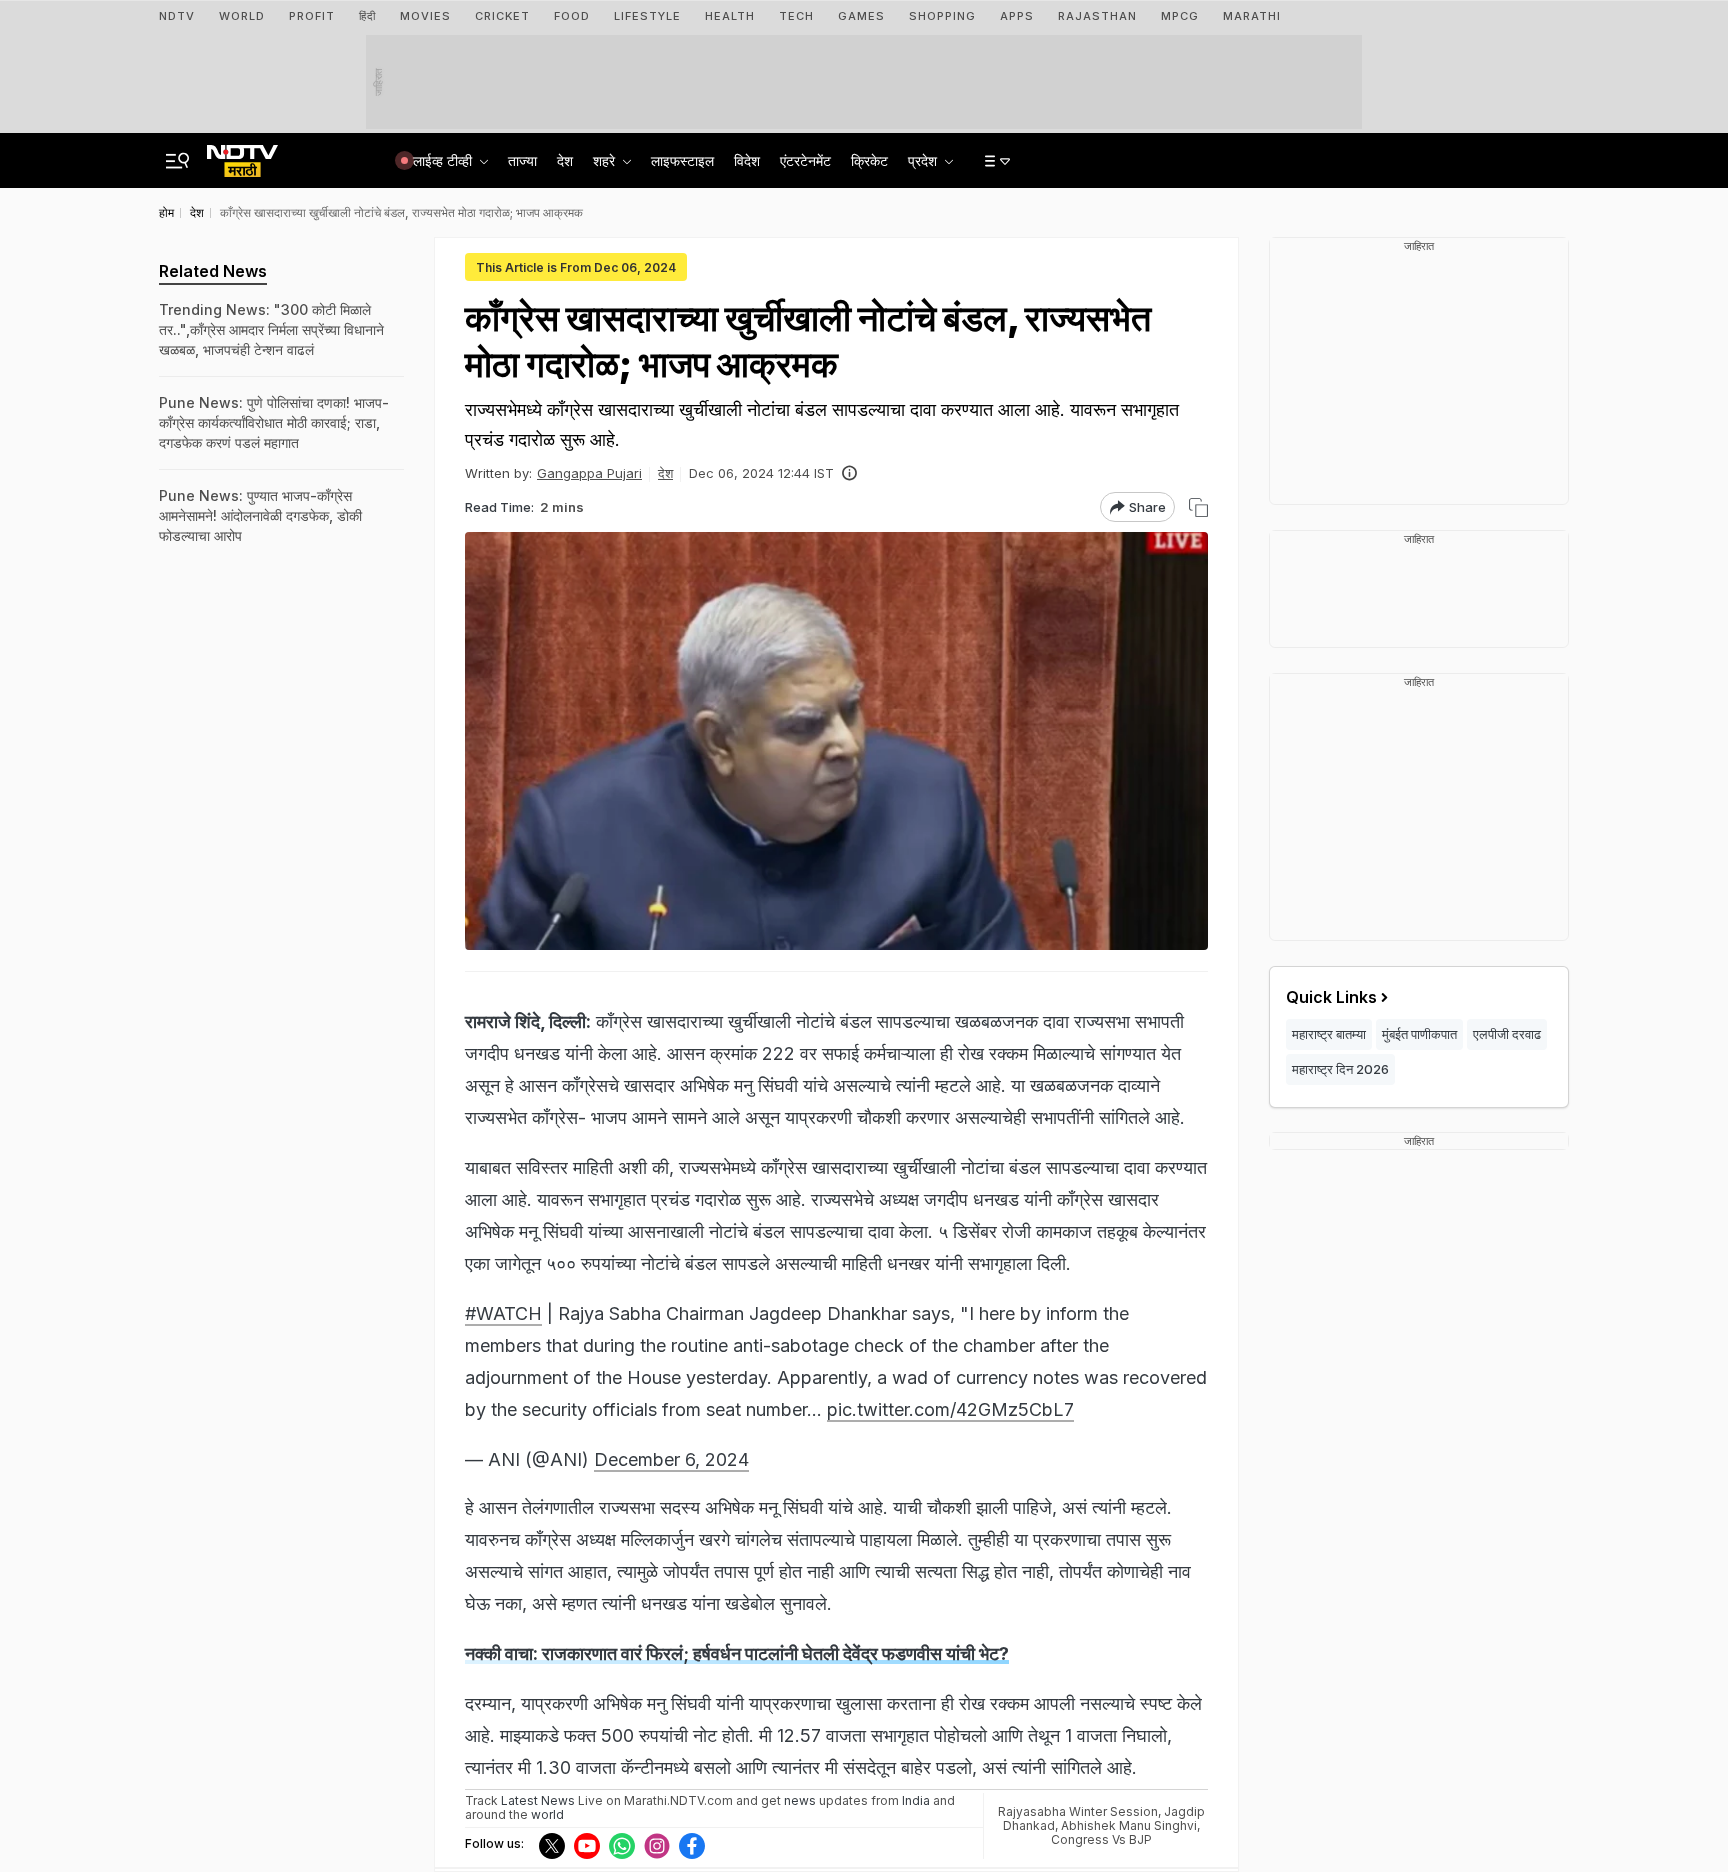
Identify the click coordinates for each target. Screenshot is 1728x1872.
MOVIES (425, 16)
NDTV (177, 16)
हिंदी (367, 16)
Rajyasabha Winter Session (1078, 1811)
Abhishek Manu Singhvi (1129, 1825)
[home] (242, 155)
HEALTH (730, 16)
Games (861, 16)
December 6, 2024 (671, 1459)
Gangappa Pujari (589, 473)
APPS (1017, 16)
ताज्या (522, 160)
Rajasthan (1097, 16)
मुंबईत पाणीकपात (1419, 1034)
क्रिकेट (869, 160)
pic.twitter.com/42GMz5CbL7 (950, 1409)
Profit (312, 16)
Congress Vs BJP (1101, 1839)
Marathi (1252, 16)
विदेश (747, 160)
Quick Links (1331, 997)
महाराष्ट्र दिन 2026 (1340, 1069)
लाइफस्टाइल (682, 160)
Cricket (502, 16)
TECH (796, 16)
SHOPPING (942, 16)
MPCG (1180, 16)
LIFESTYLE (647, 16)
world (547, 1814)
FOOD (572, 16)
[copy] (1198, 507)
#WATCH (503, 1313)
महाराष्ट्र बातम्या (1329, 1034)
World (242, 16)
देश (565, 160)
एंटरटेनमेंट (805, 160)
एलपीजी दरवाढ (1507, 1034)
